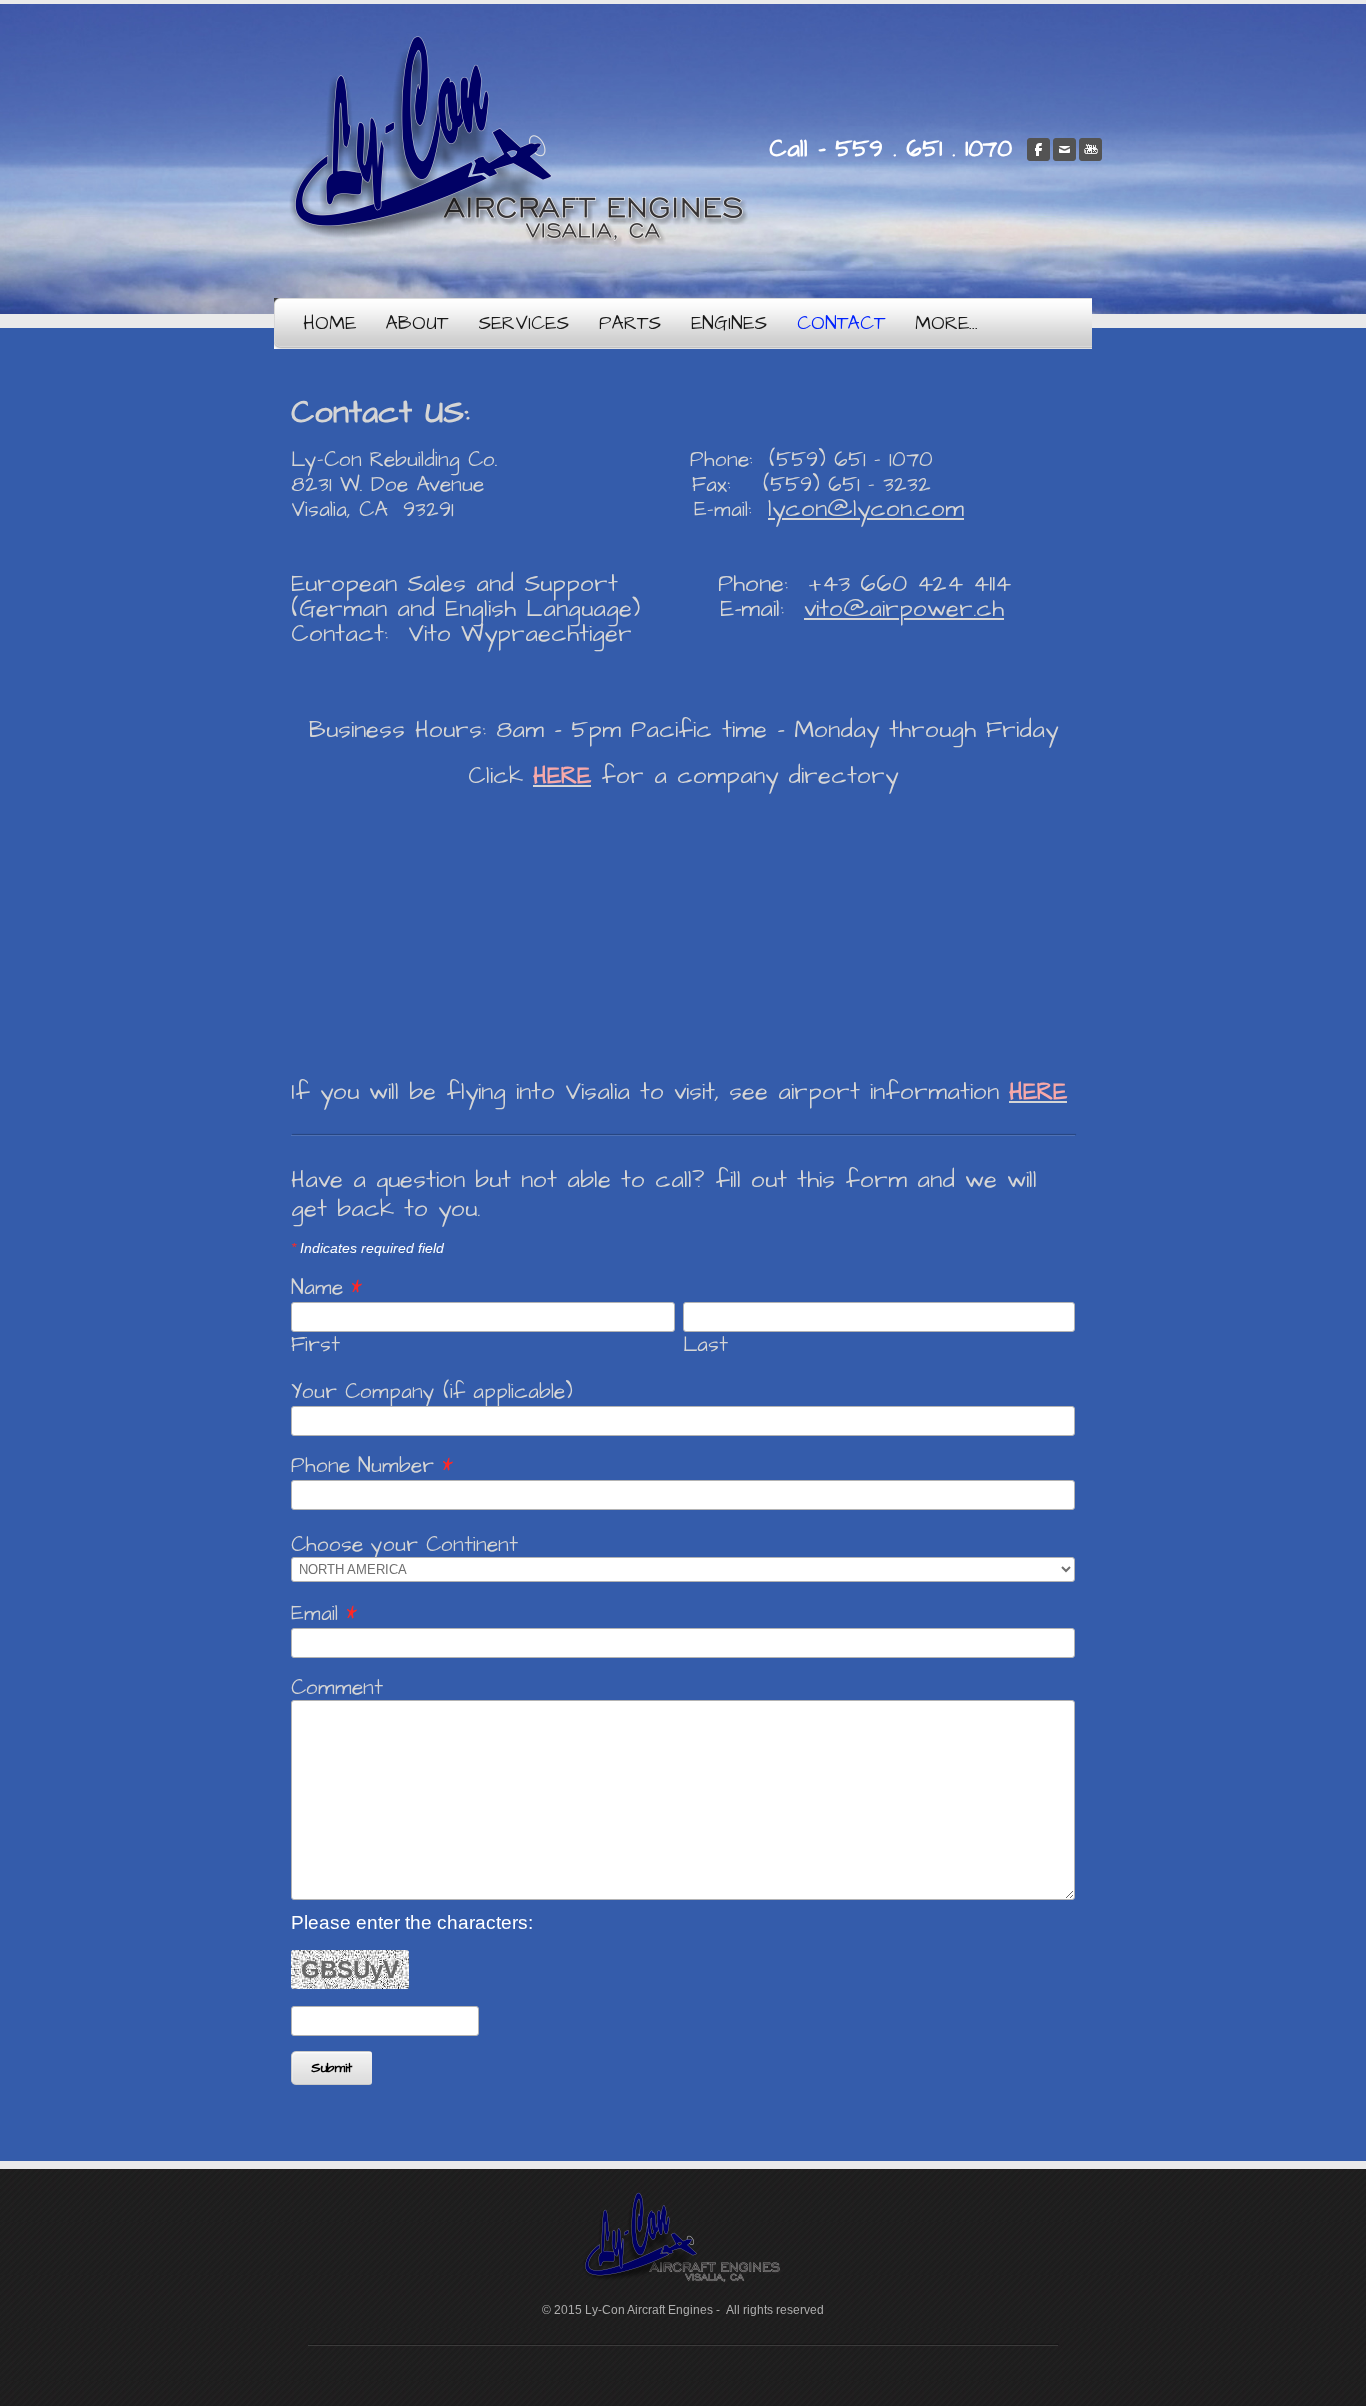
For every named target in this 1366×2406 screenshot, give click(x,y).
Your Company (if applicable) (432, 1391)
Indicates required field (367, 1248)
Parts (630, 323)
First (315, 1345)
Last (705, 1345)
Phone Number (372, 1465)
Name (326, 1287)
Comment (337, 1687)
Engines (729, 323)
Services (523, 323)
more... (946, 323)
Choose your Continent (404, 1544)
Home (329, 323)
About (417, 323)
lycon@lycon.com (866, 509)
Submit (331, 2068)
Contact (841, 323)
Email (324, 1613)
